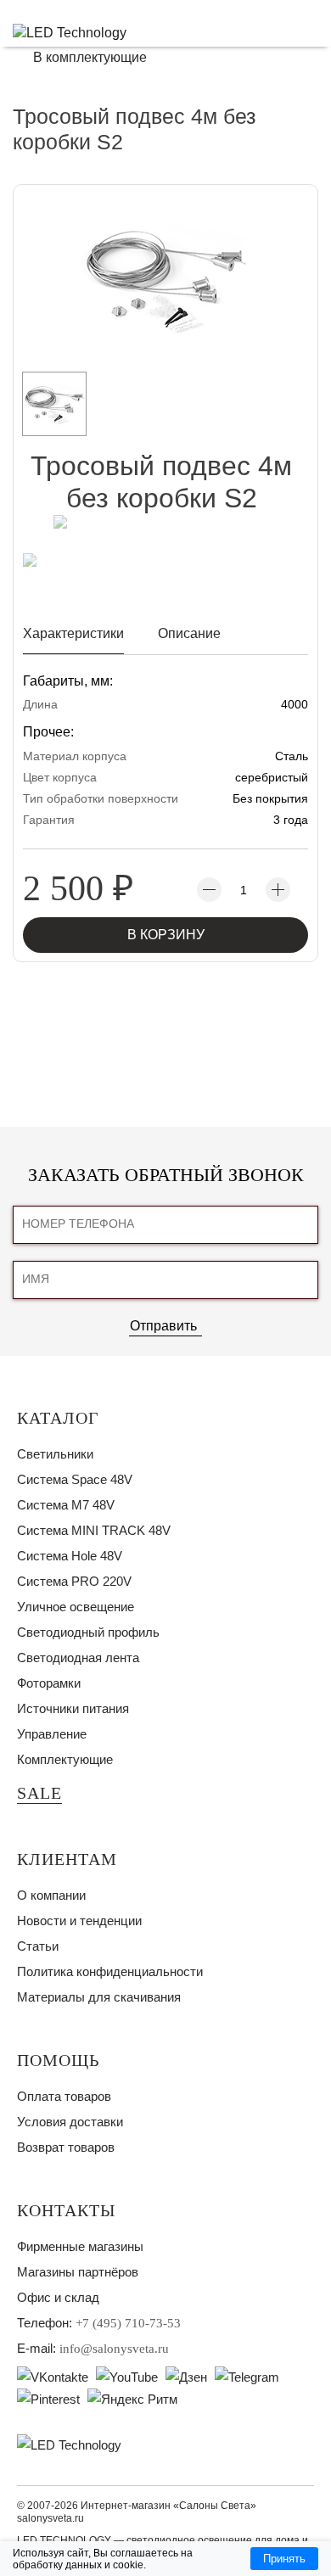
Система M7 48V (66, 1505)
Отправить (163, 1326)
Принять (284, 2559)
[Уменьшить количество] (209, 890)
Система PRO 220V (74, 1581)
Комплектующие (65, 1759)
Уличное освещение (76, 1607)
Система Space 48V (75, 1479)
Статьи (38, 1946)
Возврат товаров (66, 2147)
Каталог (58, 1418)
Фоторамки (49, 1683)
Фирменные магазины (80, 2246)
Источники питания (73, 1708)
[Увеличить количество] (278, 890)
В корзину (166, 935)
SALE (39, 1793)
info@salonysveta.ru (114, 2349)
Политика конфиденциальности (110, 1971)
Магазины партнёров (78, 2272)
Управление (52, 1734)
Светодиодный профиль (88, 1632)
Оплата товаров (64, 2096)
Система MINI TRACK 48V (94, 1530)
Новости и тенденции (79, 1921)
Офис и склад (58, 2297)
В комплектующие (90, 57)
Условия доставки (70, 2122)
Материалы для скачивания (99, 1997)
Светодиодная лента (78, 1658)
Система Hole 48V (70, 1556)
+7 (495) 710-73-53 (128, 2323)
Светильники (55, 1454)
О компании (51, 1895)
